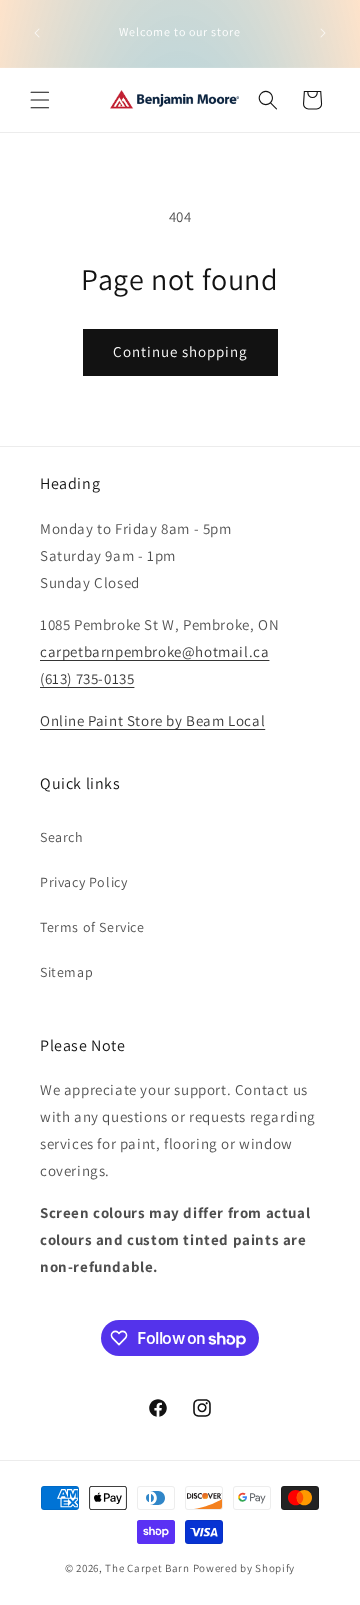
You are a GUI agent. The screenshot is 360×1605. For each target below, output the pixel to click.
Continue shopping (180, 351)
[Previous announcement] (37, 33)
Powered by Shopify (244, 1568)
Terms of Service (92, 927)
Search (62, 837)
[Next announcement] (323, 33)
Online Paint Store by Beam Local (152, 720)
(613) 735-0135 (87, 678)
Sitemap (66, 972)
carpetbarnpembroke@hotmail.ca (154, 651)
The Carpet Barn (147, 1568)
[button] (40, 100)
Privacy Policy (83, 882)
